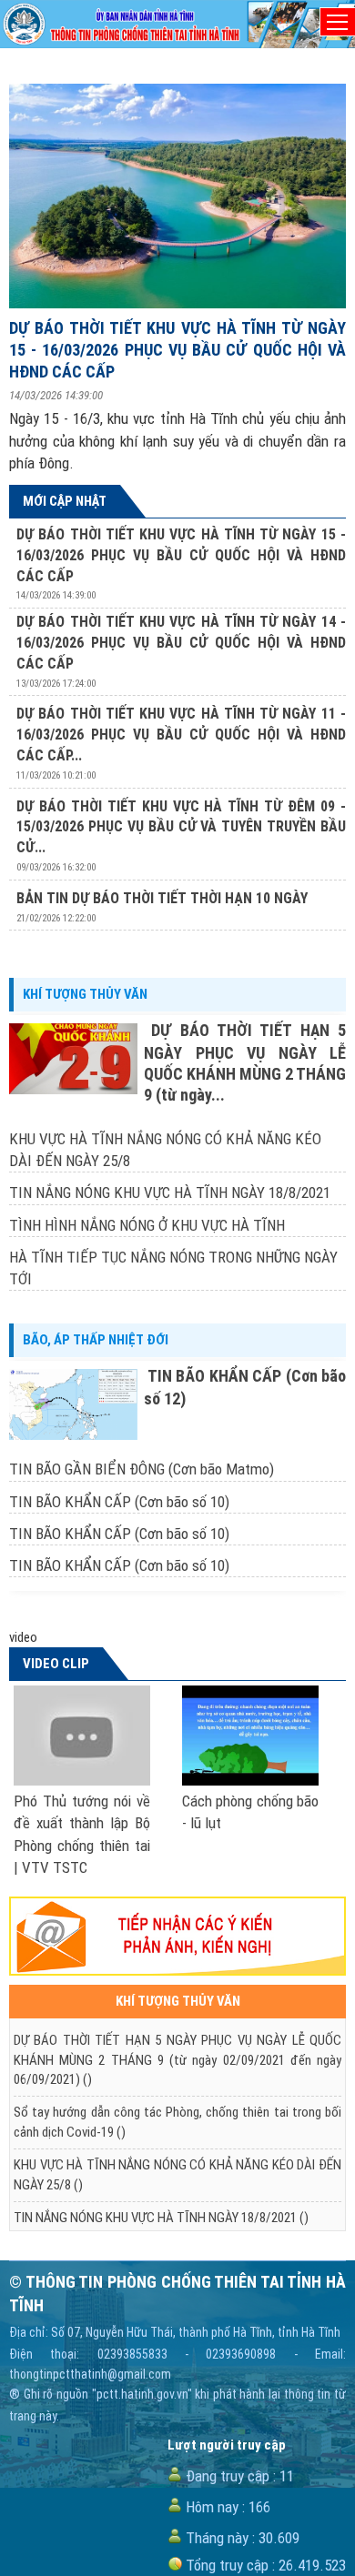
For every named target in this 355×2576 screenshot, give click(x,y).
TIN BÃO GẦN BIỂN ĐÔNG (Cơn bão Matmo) (142, 1469)
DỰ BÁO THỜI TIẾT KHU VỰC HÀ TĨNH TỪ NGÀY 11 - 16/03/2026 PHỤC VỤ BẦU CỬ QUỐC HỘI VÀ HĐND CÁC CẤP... (181, 735)
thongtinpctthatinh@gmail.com (90, 2374)
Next (304, 937)
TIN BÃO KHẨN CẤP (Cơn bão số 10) (119, 1502)
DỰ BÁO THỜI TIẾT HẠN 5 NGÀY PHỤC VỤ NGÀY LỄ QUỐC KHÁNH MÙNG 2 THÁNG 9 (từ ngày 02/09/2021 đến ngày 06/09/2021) (177, 2060)
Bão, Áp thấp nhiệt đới (96, 1340)
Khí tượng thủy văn (85, 994)
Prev (51, 937)
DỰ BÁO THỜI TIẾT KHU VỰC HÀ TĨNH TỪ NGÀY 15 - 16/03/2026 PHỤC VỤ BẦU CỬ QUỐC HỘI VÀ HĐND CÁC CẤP (177, 350)
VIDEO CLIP (56, 1664)
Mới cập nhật (65, 501)
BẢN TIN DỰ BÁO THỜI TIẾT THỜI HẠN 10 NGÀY (162, 898)
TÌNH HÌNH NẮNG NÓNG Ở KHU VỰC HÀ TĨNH (147, 1225)
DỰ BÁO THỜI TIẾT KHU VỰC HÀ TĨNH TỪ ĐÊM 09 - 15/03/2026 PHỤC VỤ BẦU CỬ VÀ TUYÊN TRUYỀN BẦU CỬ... (181, 827)
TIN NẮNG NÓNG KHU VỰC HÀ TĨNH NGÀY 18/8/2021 (170, 1192)
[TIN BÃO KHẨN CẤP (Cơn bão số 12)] (76, 1404)
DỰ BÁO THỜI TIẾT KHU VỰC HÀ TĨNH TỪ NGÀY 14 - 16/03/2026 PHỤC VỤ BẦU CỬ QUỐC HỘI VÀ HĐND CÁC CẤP (181, 643)
